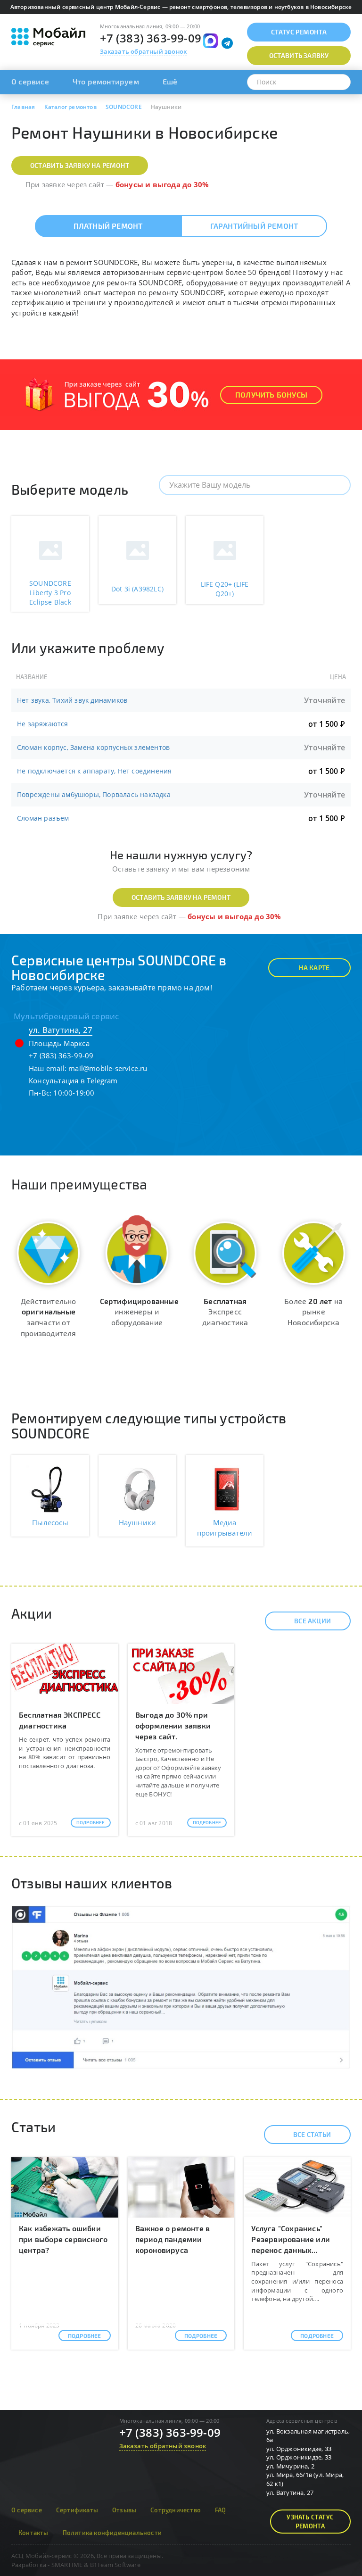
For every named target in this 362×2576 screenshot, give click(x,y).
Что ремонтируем (106, 81)
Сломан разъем (43, 818)
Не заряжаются (43, 724)
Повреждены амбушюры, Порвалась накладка (94, 794)
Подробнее (91, 1822)
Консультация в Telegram (73, 1080)
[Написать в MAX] (210, 41)
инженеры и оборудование (139, 1312)
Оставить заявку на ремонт (80, 165)
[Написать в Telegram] (227, 43)
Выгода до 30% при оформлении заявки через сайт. (173, 1725)
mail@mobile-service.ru (108, 1068)
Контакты (33, 2533)
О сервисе (30, 81)
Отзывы (124, 2510)
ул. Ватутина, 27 (61, 1030)
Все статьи (312, 2134)
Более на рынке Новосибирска (313, 1312)
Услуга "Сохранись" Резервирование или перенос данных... (291, 2239)
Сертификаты (77, 2510)
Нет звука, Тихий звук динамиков (72, 700)
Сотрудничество (176, 2510)
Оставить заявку (299, 55)
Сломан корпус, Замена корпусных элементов (93, 747)
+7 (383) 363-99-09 (151, 38)
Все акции (313, 1621)
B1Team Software (115, 2565)
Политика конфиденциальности (112, 2533)
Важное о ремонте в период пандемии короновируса (173, 2239)
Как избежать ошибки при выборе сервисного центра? (63, 2239)
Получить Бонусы (271, 395)
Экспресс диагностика (225, 1312)
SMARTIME (67, 2565)
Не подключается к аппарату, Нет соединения (94, 771)
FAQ (221, 2510)
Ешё (170, 81)
